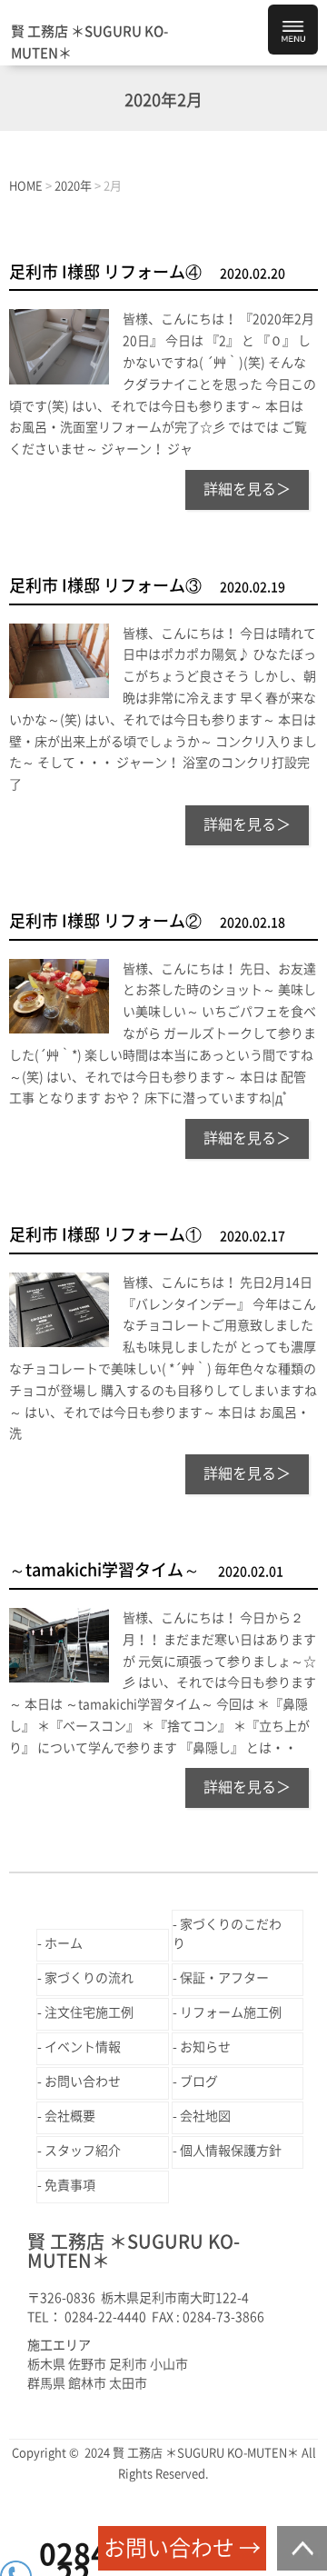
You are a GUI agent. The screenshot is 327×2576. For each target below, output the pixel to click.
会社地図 (205, 2116)
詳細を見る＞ (247, 489)
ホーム (64, 1943)
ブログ (199, 2082)
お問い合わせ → (182, 2548)
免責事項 (70, 2185)
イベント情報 (83, 2047)
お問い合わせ (83, 2082)
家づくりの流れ (89, 1978)
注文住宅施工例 (89, 2012)
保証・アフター (224, 1978)
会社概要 (70, 2116)
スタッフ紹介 (83, 2151)
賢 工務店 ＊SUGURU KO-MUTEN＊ (89, 42)
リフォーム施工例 (231, 2012)
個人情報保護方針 (231, 2151)
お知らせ (205, 2047)
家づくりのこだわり (227, 1934)
